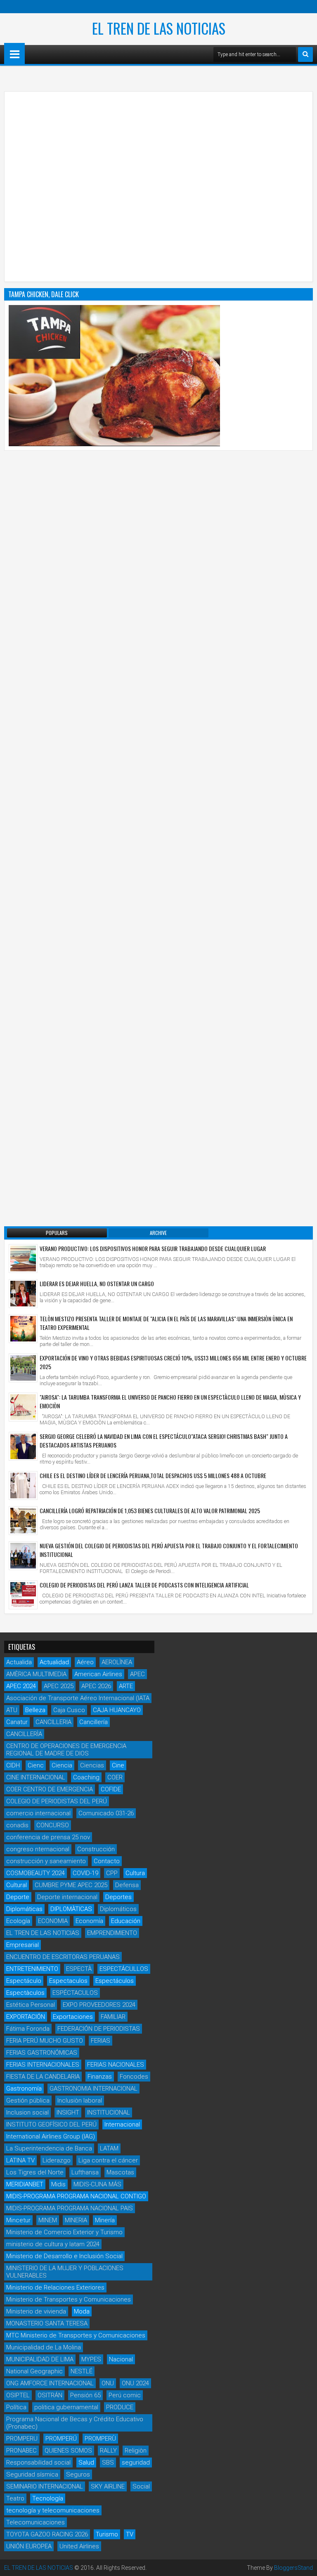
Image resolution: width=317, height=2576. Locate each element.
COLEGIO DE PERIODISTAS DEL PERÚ (57, 1801)
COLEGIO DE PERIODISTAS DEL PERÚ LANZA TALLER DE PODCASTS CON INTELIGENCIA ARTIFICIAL (144, 1585)
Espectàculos (25, 1993)
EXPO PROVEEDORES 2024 (99, 2005)
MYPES (91, 2359)
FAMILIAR (113, 2017)
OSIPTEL (18, 2395)
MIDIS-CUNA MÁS (97, 2184)
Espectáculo (24, 1981)
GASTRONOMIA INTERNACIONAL (93, 2089)
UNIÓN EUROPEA (29, 2546)
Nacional (121, 2359)
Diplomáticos (118, 1909)
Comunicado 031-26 (106, 1813)
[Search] (305, 54)
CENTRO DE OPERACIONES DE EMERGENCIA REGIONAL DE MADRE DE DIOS (66, 1750)
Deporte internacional (67, 1897)
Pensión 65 (85, 2395)
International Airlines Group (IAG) (51, 2136)
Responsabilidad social (38, 2462)
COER (115, 1777)
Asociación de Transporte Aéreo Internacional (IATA (78, 1698)
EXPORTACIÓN (26, 2017)
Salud (86, 2462)
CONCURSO (53, 1825)
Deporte (18, 1897)
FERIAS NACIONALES (116, 2065)
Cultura (135, 1873)
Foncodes (134, 2077)
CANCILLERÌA (24, 1734)
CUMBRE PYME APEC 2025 (71, 1885)
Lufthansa (85, 2172)
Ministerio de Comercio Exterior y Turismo (64, 2232)
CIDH (13, 1765)
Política (16, 2407)
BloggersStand (293, 2568)
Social (141, 2486)
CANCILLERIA (53, 1722)
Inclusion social (27, 2112)
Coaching (86, 1777)
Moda (82, 2311)
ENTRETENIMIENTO (32, 1969)
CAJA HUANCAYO (117, 1710)
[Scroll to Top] (305, 2564)
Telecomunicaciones (35, 2522)
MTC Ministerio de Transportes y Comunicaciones (76, 2335)
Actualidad (54, 1662)
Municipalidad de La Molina (44, 2347)
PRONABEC (21, 2451)
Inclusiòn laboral (80, 2101)
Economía (89, 1921)
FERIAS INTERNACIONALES (43, 2065)
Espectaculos (68, 1981)
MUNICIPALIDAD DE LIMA (40, 2359)
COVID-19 (85, 1873)
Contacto (107, 1861)
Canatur (17, 1722)
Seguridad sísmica (32, 2474)
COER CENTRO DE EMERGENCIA (50, 1789)
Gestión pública (28, 2101)
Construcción (96, 1849)
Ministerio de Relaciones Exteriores (55, 2287)
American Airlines (98, 1674)
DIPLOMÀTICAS (71, 1909)
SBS (108, 2462)
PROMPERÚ (61, 2439)
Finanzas (100, 2077)
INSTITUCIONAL (109, 2112)
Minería (105, 2220)
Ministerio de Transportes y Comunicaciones (69, 2299)
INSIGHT (68, 2112)
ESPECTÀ (79, 1969)
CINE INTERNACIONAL (36, 1777)
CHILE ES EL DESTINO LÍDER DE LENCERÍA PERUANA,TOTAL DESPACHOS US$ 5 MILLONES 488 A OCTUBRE (153, 1475)
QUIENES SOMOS (68, 2451)
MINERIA (76, 2220)
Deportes (118, 1897)
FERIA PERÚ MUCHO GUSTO (45, 2041)
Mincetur (18, 2220)
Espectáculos (115, 1981)
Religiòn (136, 2451)
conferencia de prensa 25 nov (48, 1837)
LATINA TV (20, 2160)
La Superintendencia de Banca (49, 2148)
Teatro (15, 2498)
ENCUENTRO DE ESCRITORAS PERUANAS (63, 1957)
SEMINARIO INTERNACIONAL (45, 2486)
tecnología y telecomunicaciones (53, 2510)
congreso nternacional (38, 1849)
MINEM (48, 2220)
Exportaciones (73, 2017)
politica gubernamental (66, 2407)
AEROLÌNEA (117, 1662)
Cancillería (93, 1722)
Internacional (122, 2124)
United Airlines (79, 2546)
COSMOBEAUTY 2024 (35, 1873)
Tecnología (48, 2498)
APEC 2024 (21, 1686)
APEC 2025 (59, 1686)
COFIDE (111, 1789)
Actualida (19, 1662)
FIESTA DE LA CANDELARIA (43, 2077)
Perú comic (125, 2395)
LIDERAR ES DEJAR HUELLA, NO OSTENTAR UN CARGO (97, 1283)
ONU (108, 2383)
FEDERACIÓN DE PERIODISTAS (99, 2029)
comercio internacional (38, 1813)
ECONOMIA (53, 1921)
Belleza (35, 1710)
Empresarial (22, 1945)
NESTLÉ (82, 2371)
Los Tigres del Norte (35, 2172)
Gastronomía (24, 2089)
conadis (17, 1825)
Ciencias (92, 1765)
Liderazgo (57, 2160)
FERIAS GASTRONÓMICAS (42, 2053)
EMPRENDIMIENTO (112, 1933)
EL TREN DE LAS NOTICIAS (159, 28)
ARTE (126, 1686)
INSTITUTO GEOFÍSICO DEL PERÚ (51, 2124)
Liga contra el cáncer (108, 2160)
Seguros (78, 2474)
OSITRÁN (50, 2395)
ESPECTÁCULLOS (124, 1969)
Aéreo (85, 1662)
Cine (118, 1765)
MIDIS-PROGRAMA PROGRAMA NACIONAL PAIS (70, 2208)
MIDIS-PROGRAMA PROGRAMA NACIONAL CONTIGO (76, 2196)
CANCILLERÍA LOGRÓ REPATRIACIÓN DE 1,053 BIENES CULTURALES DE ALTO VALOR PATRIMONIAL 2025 (150, 1510)
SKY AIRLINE (108, 2486)
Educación (126, 1921)
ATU (12, 1710)
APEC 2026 (96, 1686)
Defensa (127, 1885)
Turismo (107, 2534)
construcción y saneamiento (46, 1861)
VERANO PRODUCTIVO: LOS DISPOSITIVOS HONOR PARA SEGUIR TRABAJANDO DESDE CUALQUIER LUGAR (153, 1248)
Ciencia (62, 1765)
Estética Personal (31, 2005)
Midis (58, 2184)
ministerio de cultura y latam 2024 (53, 2244)
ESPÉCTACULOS (75, 1993)
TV (130, 2534)
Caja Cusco (69, 1710)
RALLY (108, 2451)
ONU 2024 (135, 2383)
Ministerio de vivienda (36, 2311)
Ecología (18, 1921)
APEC (137, 1674)
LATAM (109, 2148)
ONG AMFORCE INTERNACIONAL (50, 2383)
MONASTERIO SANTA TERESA (47, 2323)
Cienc (36, 1765)
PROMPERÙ (100, 2439)
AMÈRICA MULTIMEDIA (36, 1674)
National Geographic (34, 2371)
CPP (112, 1873)
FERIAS (101, 2041)
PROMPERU (22, 2439)
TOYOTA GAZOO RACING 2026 (47, 2534)
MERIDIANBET (25, 2184)
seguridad (136, 2462)
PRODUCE (120, 2407)
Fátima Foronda (28, 2029)
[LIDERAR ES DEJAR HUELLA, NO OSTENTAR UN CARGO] (23, 1294)
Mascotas (120, 2172)
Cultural (17, 1885)
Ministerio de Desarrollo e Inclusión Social (64, 2256)
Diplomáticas (24, 1909)
